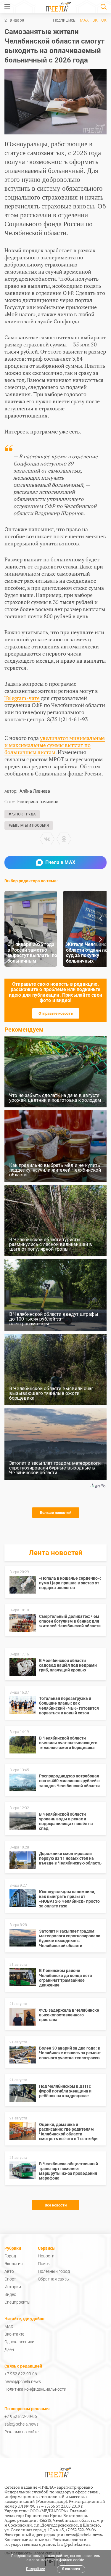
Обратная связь (53, 2279)
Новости (46, 2256)
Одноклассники (19, 2342)
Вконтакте (14, 2334)
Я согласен (71, 2569)
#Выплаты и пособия (29, 826)
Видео (10, 2294)
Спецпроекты (17, 2302)
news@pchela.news (23, 2381)
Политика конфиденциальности (35, 2389)
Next (101, 939)
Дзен (9, 2349)
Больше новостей (56, 1513)
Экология (14, 2264)
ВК (95, 20)
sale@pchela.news (21, 2424)
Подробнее (36, 2569)
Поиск (44, 2264)
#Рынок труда (22, 814)
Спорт (10, 2279)
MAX (84, 20)
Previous (101, 918)
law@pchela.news (74, 2544)
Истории (13, 2287)
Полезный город (54, 2271)
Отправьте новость (56, 1013)
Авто (9, 2271)
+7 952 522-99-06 (21, 2374)
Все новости (56, 2205)
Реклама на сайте (21, 2432)
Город (10, 2256)
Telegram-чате (22, 698)
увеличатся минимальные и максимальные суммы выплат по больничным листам (55, 745)
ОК (104, 20)
